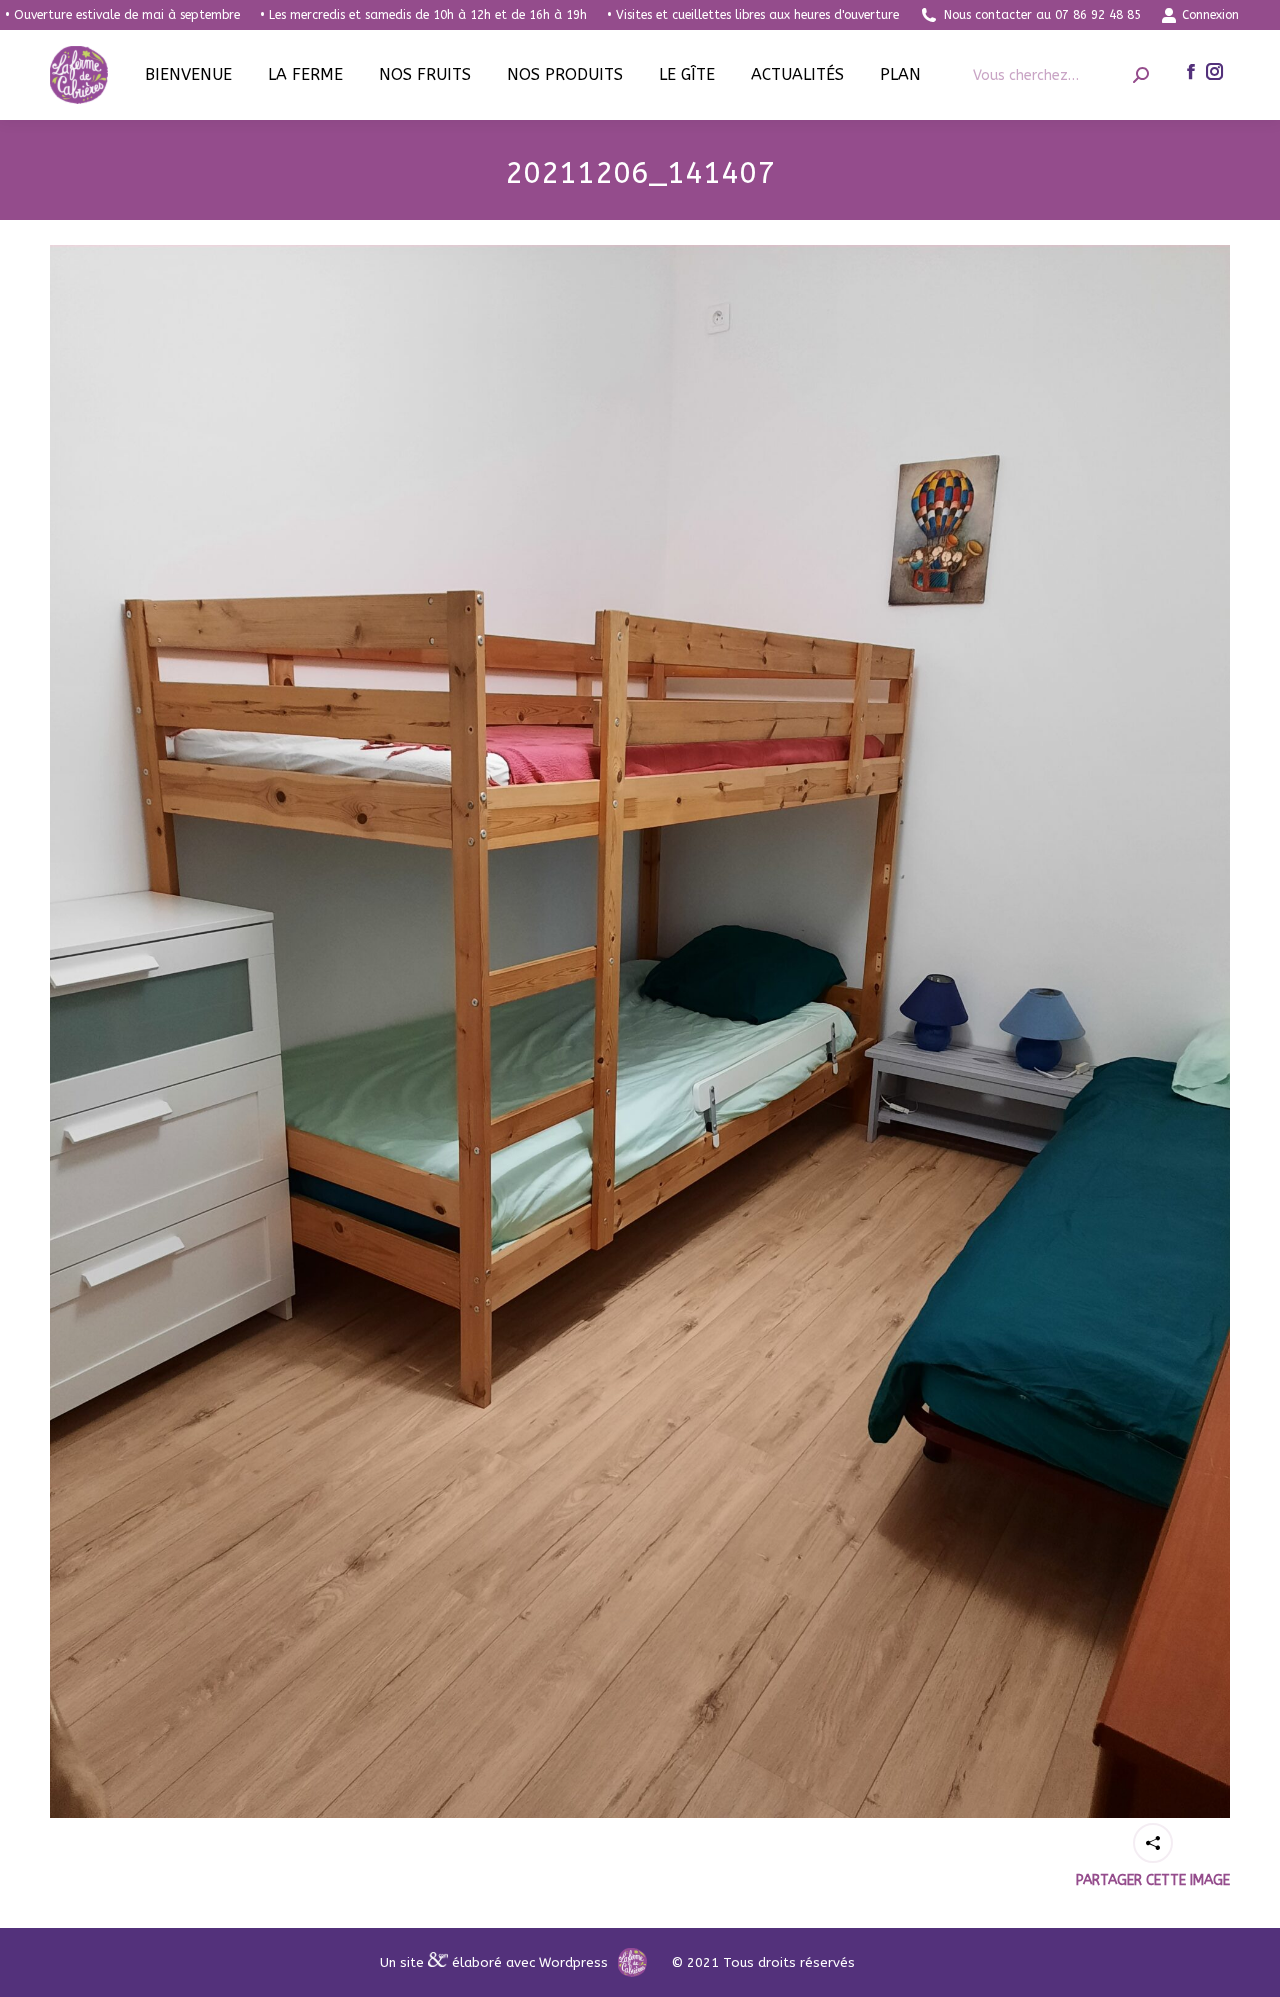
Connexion (1210, 15)
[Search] (1141, 75)
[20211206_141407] (640, 1031)
